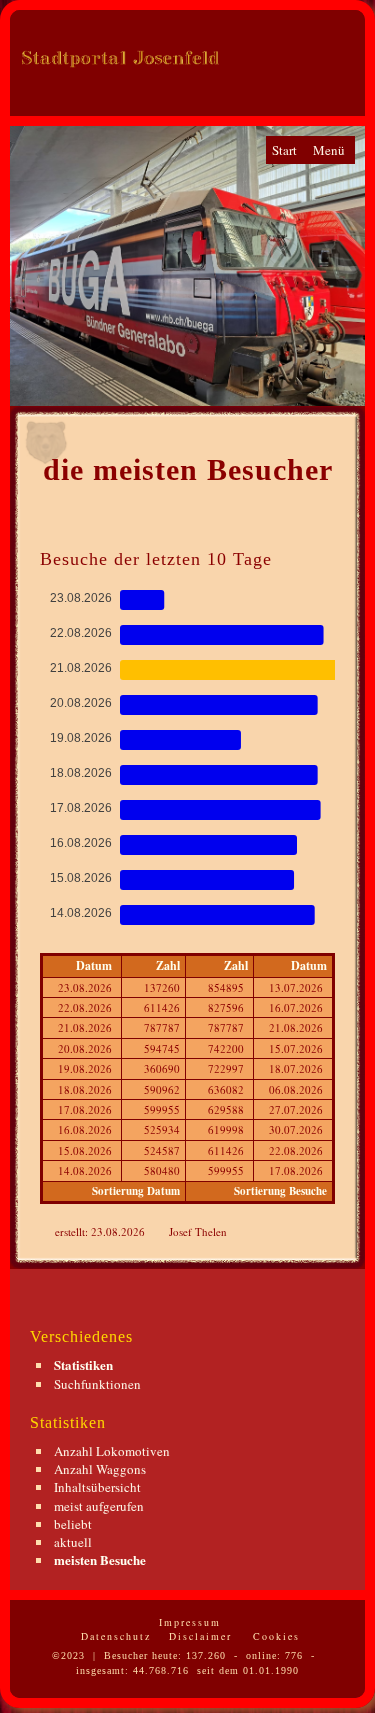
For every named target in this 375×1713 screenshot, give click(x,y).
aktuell (73, 1542)
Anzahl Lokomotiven (112, 1451)
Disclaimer (198, 1636)
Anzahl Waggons (100, 1469)
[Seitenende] (271, 87)
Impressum (187, 1622)
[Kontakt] (338, 87)
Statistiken (83, 1364)
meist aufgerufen (99, 1506)
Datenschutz (113, 1636)
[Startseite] (292, 87)
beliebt (73, 1524)
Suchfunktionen (97, 1384)
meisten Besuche (100, 1559)
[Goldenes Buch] (313, 87)
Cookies (274, 1636)
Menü (329, 150)
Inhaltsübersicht (97, 1487)
